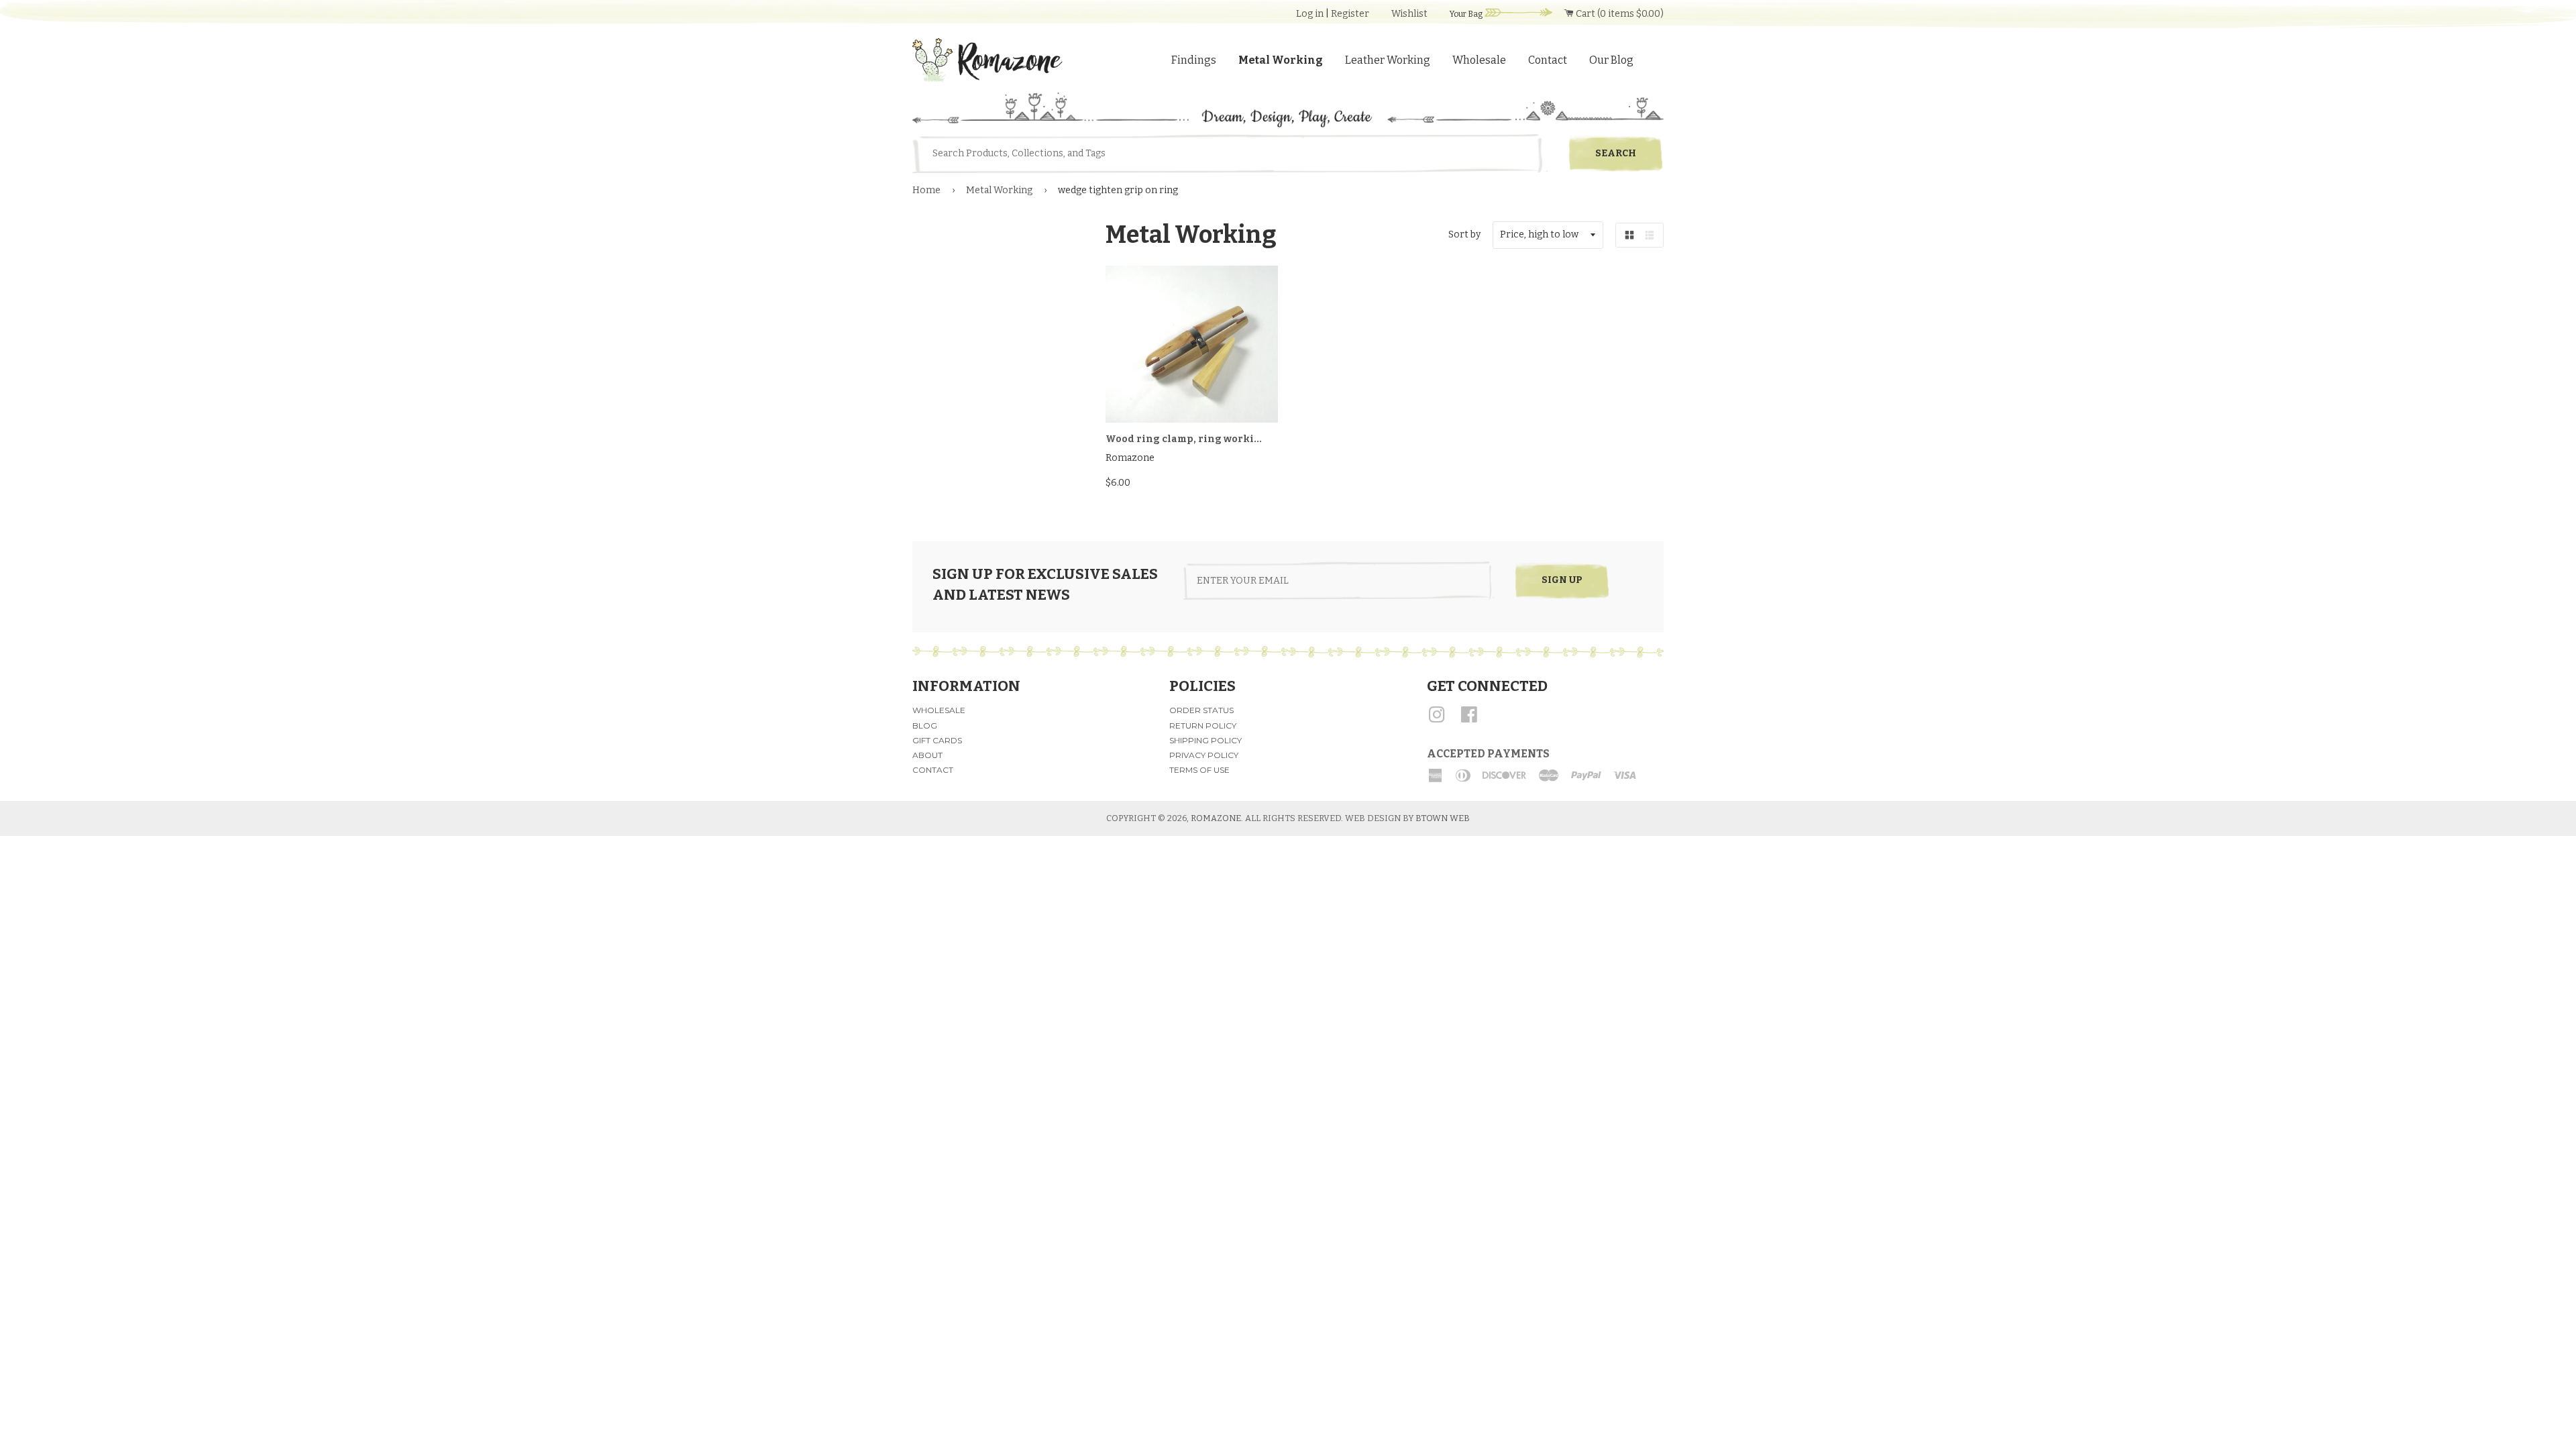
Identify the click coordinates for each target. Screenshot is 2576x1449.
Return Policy (1203, 726)
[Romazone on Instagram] (1437, 719)
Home (926, 190)
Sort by (1464, 234)
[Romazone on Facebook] (1469, 719)
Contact (1548, 60)
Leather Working (1388, 60)
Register (1350, 14)
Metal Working (1281, 60)
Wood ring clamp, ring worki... (1184, 439)
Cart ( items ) (1619, 14)
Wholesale (1479, 60)
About (927, 755)
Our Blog (1611, 60)
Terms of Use (1199, 770)
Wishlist (1409, 14)
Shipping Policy (1205, 740)
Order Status (1201, 710)
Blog (925, 726)
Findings (1194, 60)
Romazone (1216, 818)
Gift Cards (937, 740)
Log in (1310, 14)
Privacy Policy (1204, 755)
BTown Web (1443, 818)
